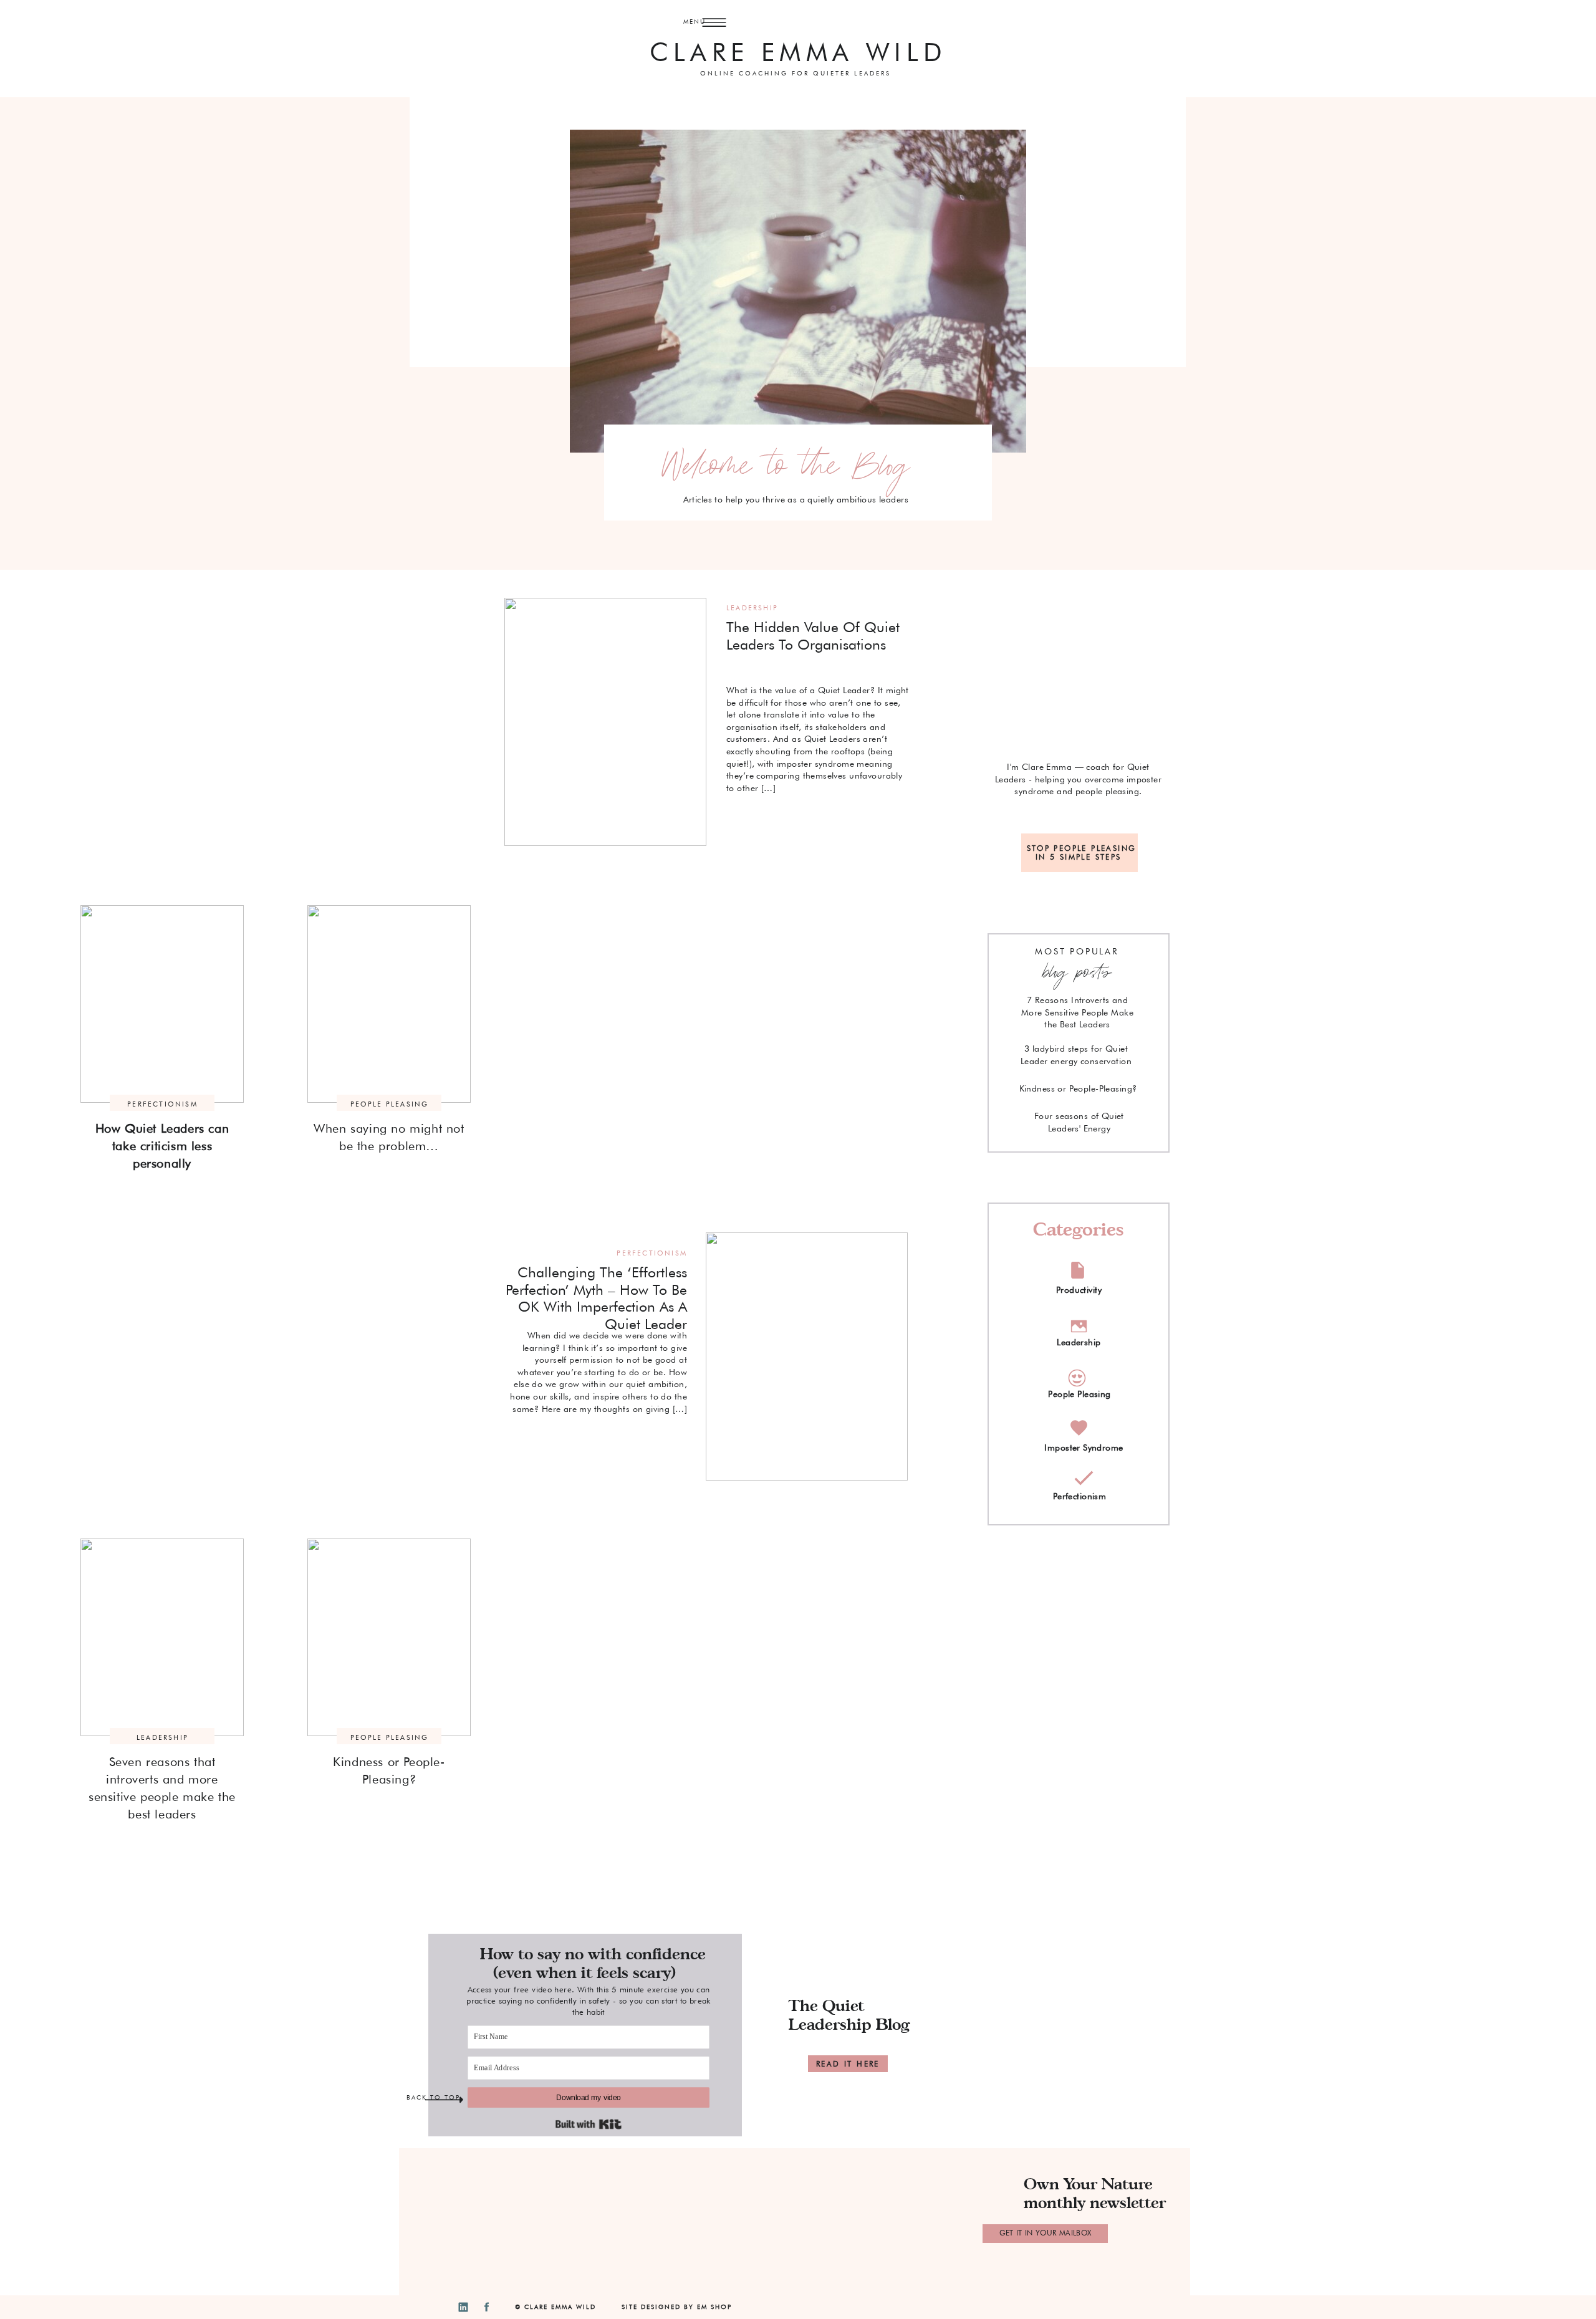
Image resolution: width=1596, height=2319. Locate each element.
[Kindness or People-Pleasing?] (389, 1637)
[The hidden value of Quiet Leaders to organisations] (605, 722)
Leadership (752, 608)
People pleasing (390, 1104)
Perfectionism (162, 1104)
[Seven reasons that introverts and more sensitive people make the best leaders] (162, 1637)
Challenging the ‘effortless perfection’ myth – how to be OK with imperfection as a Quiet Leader (596, 1298)
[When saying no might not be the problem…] (389, 1004)
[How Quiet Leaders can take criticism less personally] (162, 1004)
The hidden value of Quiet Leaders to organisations (813, 636)
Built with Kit (589, 2124)
